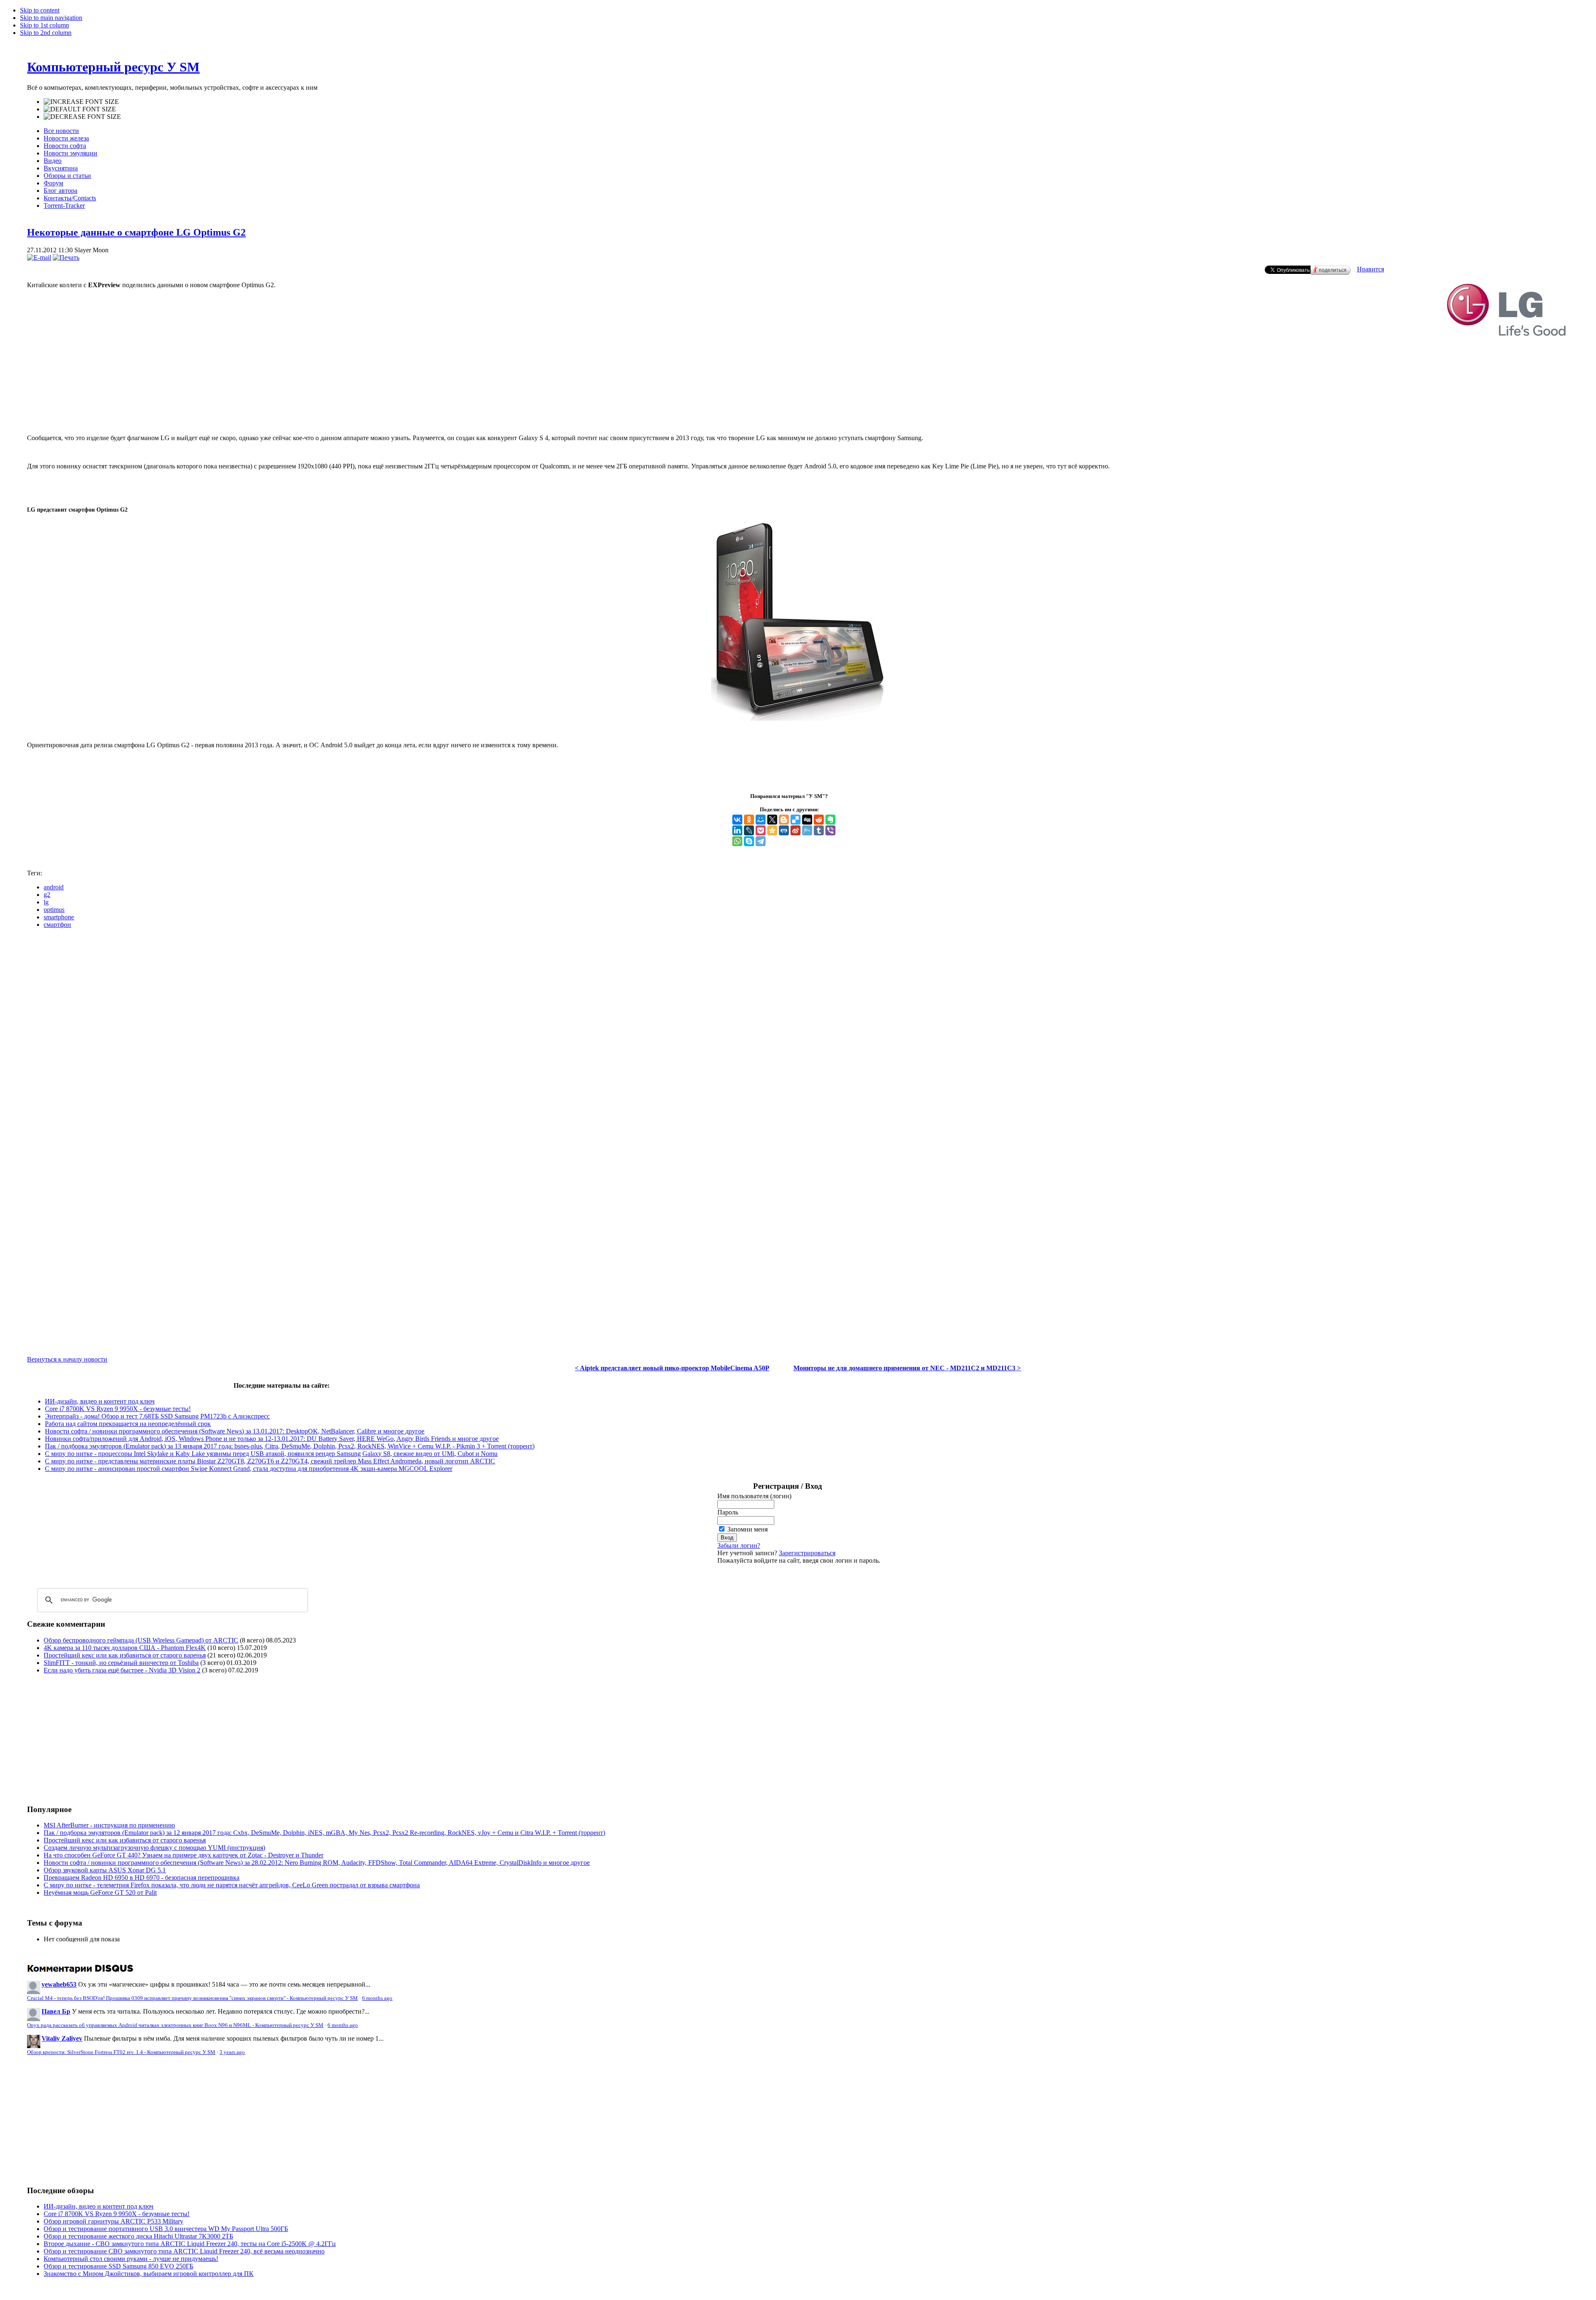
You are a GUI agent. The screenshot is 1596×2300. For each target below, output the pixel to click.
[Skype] (749, 841)
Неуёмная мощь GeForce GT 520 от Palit (100, 1892)
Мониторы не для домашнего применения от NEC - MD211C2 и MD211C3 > (907, 1368)
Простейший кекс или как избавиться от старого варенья (125, 1655)
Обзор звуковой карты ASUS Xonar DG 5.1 (105, 1870)
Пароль (728, 1512)
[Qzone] (772, 830)
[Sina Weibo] (796, 830)
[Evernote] (830, 820)
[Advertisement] (798, 400)
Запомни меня (748, 1529)
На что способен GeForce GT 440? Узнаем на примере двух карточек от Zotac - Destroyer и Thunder (183, 1855)
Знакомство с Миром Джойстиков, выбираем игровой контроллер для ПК (149, 2274)
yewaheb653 (59, 1984)
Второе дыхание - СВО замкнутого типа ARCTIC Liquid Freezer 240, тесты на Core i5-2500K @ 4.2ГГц (190, 2244)
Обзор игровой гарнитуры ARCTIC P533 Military (113, 2221)
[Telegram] (761, 841)
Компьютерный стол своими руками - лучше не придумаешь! (131, 2259)
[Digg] (807, 820)
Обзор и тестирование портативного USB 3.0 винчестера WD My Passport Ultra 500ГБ (166, 2229)
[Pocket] (761, 830)
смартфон (57, 925)
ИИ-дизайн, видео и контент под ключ (100, 1401)
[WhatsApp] (737, 841)
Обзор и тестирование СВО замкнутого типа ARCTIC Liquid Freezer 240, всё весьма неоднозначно (184, 2251)
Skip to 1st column (44, 25)
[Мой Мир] (761, 820)
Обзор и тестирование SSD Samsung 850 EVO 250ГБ (118, 2266)
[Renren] (784, 830)
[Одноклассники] (749, 820)
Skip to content (40, 10)
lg (46, 902)
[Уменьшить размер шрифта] (82, 117)
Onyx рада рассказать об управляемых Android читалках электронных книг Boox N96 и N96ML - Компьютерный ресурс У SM (175, 2025)
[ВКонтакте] (737, 820)
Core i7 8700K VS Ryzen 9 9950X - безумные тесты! (118, 1409)
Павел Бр (56, 2011)
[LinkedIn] (737, 830)
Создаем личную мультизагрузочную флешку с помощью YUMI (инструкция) (154, 1848)
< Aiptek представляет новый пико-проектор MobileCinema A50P (672, 1368)
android (54, 887)
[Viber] (830, 830)
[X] (772, 820)
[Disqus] (798, 1039)
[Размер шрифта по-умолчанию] (80, 109)
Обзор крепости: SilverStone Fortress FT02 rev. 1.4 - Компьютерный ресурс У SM (121, 2052)
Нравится (1371, 269)
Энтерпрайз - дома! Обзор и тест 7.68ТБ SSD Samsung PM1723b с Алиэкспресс (157, 1416)
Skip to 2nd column (46, 33)
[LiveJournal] (749, 830)
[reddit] (819, 820)
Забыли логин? (739, 1545)
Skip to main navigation (51, 18)
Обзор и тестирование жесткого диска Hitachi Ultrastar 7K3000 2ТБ (138, 2236)
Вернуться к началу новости (67, 1359)
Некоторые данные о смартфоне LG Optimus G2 (136, 232)
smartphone (59, 917)
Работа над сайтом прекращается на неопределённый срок (128, 1424)
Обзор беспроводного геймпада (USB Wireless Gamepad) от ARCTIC (141, 1640)
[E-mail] (39, 257)
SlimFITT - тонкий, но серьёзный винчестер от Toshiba (121, 1663)
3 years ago (232, 2052)
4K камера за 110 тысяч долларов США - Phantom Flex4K (125, 1648)
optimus (54, 910)
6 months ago (377, 1998)
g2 (47, 895)
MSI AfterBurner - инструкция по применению (109, 1825)
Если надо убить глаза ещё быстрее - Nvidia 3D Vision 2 (122, 1670)
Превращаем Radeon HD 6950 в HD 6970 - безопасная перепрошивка (142, 1878)
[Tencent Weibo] (807, 830)
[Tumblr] (819, 830)
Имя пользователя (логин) (754, 1496)
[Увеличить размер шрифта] (81, 102)
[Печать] (66, 257)
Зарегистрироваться (807, 1553)
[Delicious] (796, 820)
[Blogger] (784, 820)
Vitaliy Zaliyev (62, 2038)
